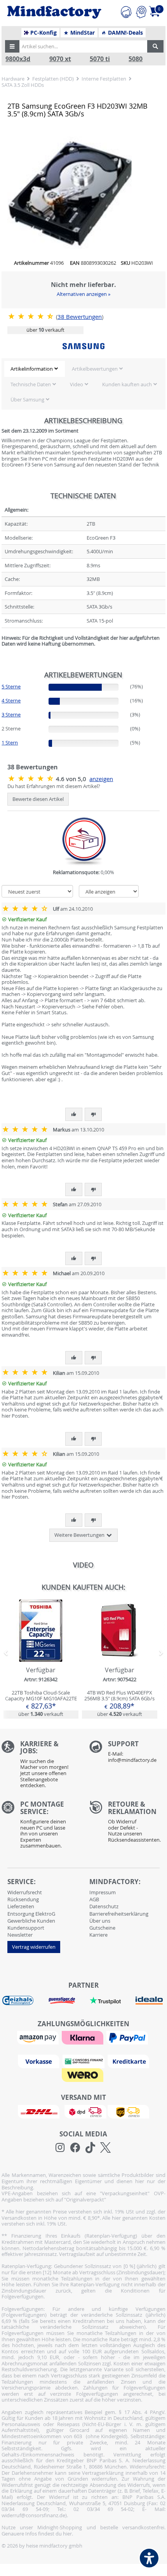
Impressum (103, 1892)
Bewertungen (80, 317)
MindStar (82, 33)
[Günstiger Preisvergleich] (62, 2000)
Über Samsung (27, 399)
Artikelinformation (32, 369)
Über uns (100, 1921)
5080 (136, 59)
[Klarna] (83, 2037)
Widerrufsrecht (25, 1892)
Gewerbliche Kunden (31, 1921)
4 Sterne (11, 700)
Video (77, 384)
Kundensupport (26, 1928)
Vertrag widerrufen (34, 1947)
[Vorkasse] (40, 2061)
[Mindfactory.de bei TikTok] (90, 2148)
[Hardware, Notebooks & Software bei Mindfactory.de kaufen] (54, 12)
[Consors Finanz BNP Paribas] (84, 2061)
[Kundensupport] (126, 11)
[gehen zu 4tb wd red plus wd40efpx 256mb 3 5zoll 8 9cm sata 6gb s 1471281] (120, 1659)
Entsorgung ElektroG (31, 1914)
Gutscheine (102, 1928)
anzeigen (101, 779)
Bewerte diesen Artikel (38, 799)
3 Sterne (11, 714)
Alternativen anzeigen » (83, 294)
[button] (12, 46)
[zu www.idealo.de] (149, 2001)
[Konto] (141, 11)
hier (67, 2534)
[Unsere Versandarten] (83, 2111)
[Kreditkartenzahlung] (128, 2061)
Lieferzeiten (21, 1906)
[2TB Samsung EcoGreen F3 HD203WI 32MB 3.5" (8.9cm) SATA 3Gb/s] (32, 316)
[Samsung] (83, 346)
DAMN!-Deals (125, 33)
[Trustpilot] (105, 2000)
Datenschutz (104, 1906)
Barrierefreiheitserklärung (119, 1914)
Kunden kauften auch (127, 384)
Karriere (98, 1935)
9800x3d (18, 59)
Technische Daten (31, 384)
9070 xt (60, 59)
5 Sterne (11, 686)
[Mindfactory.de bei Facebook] (75, 2148)
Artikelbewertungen (95, 369)
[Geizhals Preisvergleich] (18, 2000)
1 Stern (10, 743)
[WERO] (83, 2075)
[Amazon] (39, 2037)
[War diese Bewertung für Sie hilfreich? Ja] (74, 1114)
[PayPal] (128, 2037)
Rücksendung (23, 1899)
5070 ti (100, 59)
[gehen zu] (2, 653)
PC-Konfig (43, 33)
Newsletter (20, 1935)
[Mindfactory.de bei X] (105, 2148)
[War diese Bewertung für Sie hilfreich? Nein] (93, 1114)
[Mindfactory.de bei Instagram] (60, 2148)
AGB (94, 1899)
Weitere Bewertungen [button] (80, 1535)
